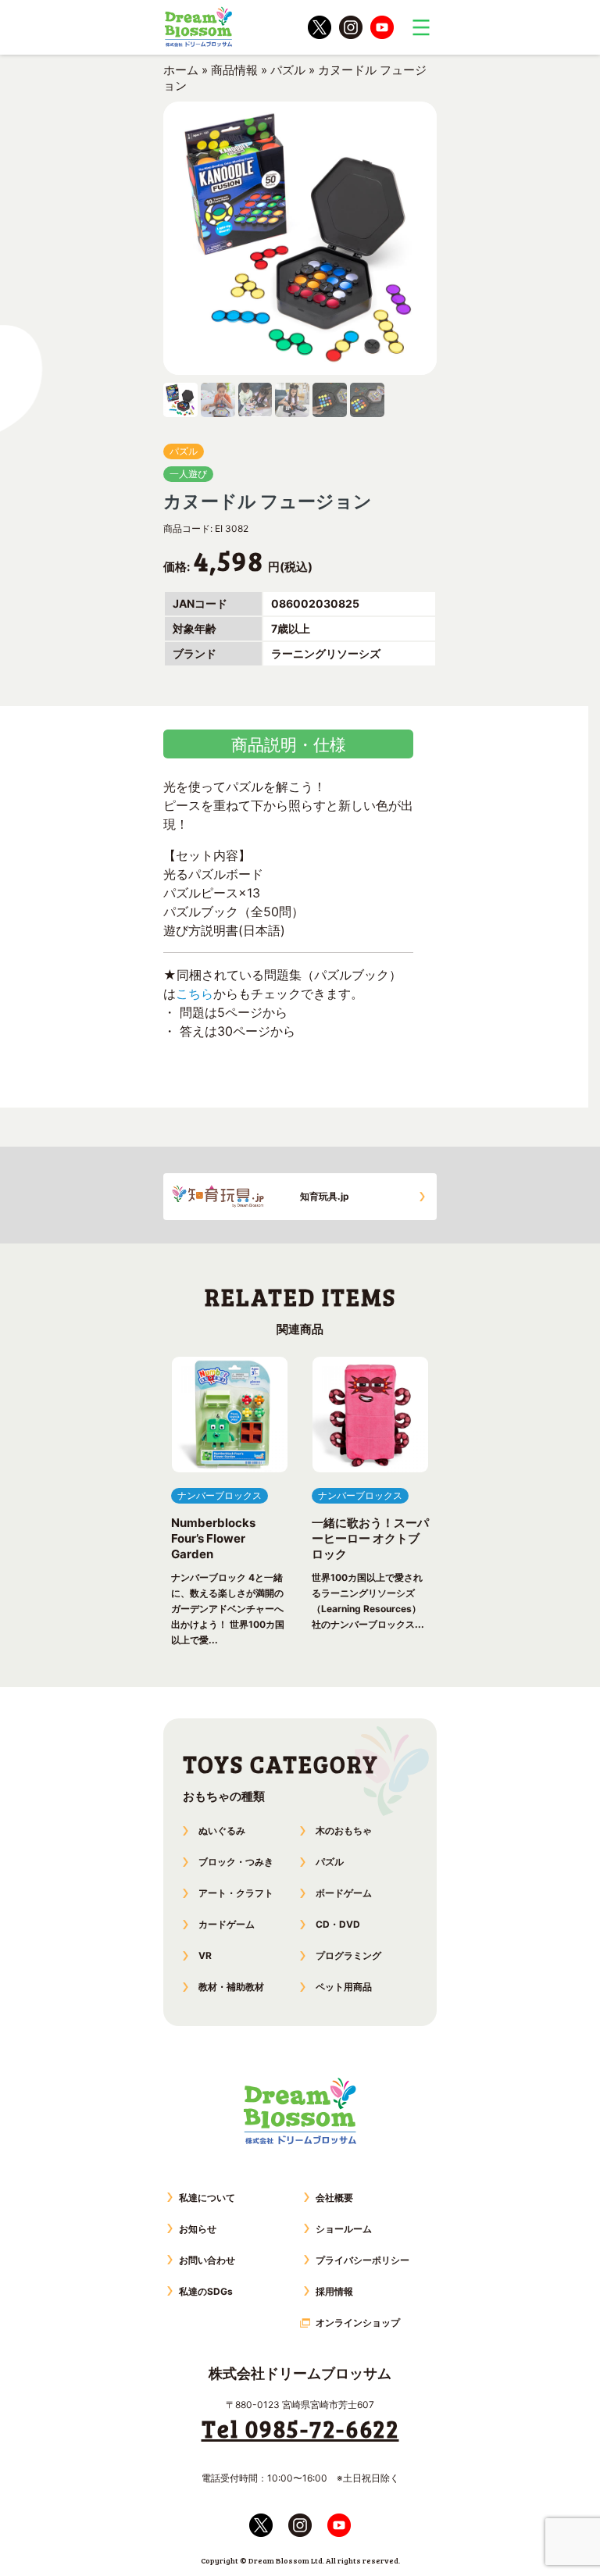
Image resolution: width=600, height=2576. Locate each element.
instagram (351, 27)
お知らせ (198, 2229)
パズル (288, 70)
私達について (207, 2198)
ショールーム (344, 2229)
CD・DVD (338, 1924)
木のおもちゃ (344, 1830)
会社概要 (334, 2198)
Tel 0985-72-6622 (300, 2428)
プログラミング (348, 1955)
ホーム (181, 70)
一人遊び (188, 474)
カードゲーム (227, 1924)
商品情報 (234, 70)
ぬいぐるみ (222, 1830)
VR (205, 1955)
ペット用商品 (344, 1987)
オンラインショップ (358, 2323)
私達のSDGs (206, 2291)
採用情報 (334, 2291)
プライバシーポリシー (362, 2260)
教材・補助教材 (231, 1987)
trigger (421, 27)
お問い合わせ (207, 2260)
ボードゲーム (344, 1893)
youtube (382, 27)
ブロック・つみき (236, 1862)
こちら (195, 994)
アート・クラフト (236, 1893)
